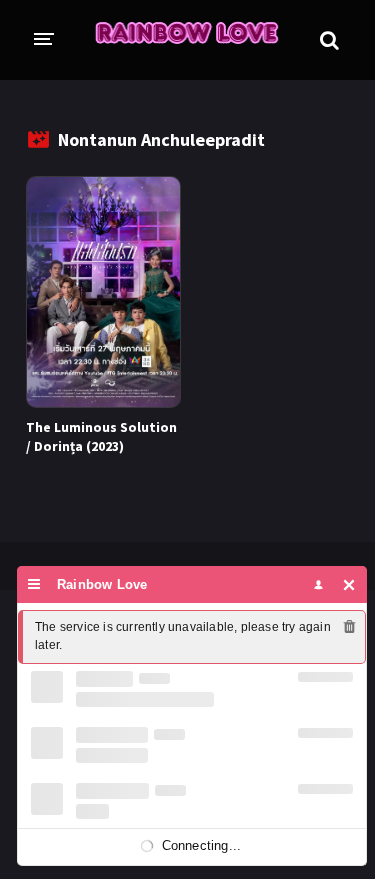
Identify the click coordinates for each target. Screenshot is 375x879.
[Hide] (349, 584)
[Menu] (34, 584)
